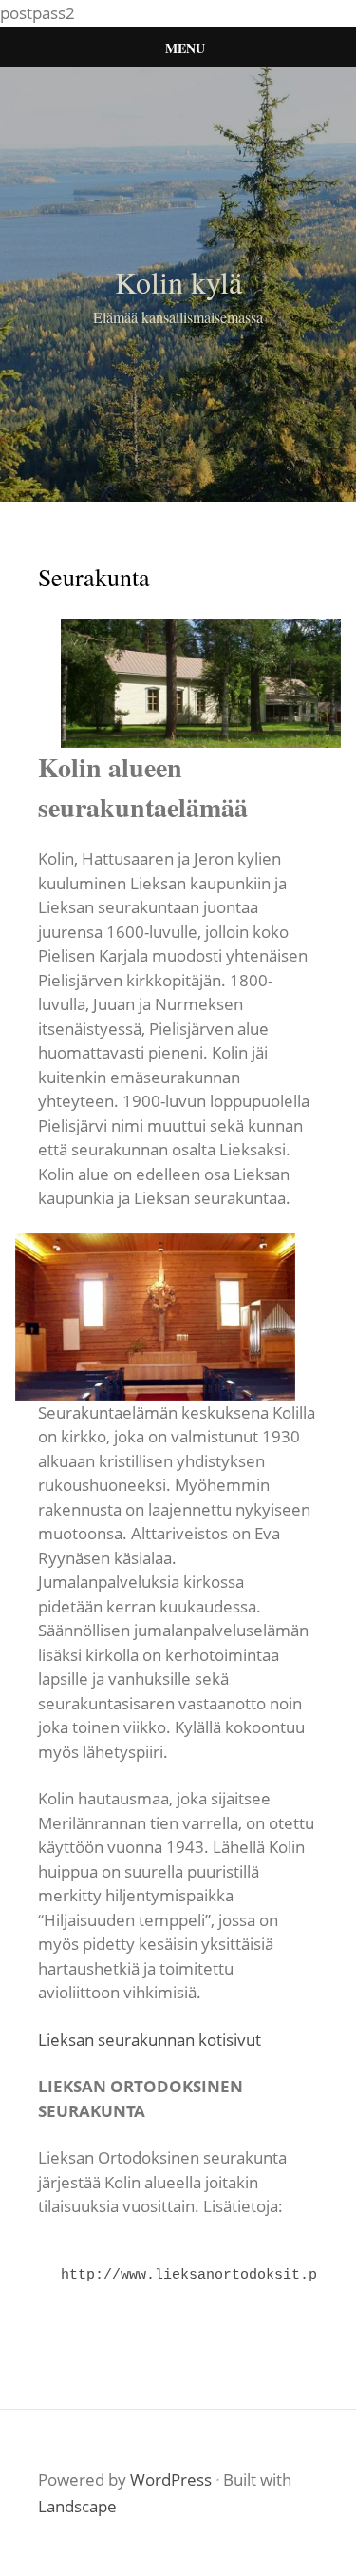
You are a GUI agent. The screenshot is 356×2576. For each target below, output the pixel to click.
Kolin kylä (178, 282)
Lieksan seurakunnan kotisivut (150, 2040)
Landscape (77, 2506)
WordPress (171, 2480)
